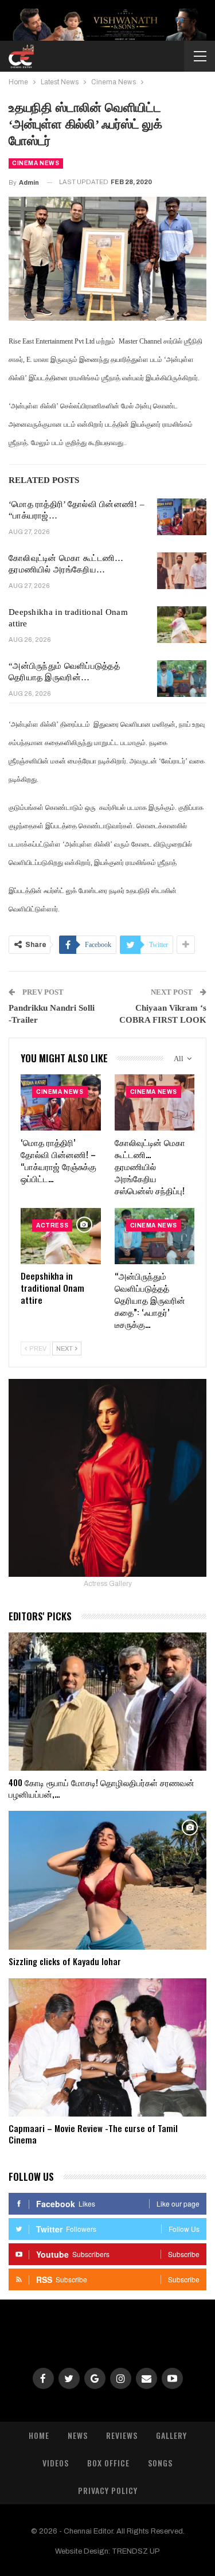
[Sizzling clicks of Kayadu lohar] (107, 1880)
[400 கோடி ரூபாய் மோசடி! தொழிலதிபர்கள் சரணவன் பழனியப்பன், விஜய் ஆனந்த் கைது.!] (107, 1702)
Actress (52, 1225)
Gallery (171, 2435)
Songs (160, 2463)
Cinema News (36, 163)
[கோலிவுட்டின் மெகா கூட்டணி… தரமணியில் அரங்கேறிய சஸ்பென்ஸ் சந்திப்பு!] (182, 571)
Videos (56, 2463)
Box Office (108, 2463)
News (78, 2435)
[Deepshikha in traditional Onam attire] (182, 625)
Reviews (122, 2435)
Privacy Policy (108, 2490)
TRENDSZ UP (136, 2551)
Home (39, 2435)
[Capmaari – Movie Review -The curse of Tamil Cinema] (107, 2048)
